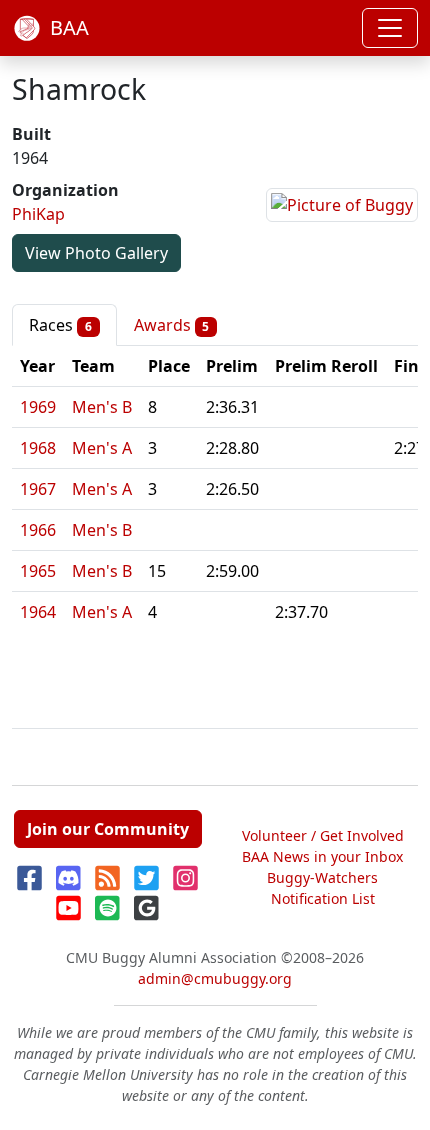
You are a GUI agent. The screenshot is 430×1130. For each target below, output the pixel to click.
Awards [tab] (172, 325)
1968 (38, 448)
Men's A (102, 448)
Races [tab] (60, 325)
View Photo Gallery (96, 253)
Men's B (102, 407)
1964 (38, 612)
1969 (38, 407)
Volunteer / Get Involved (323, 835)
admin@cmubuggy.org (215, 978)
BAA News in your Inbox (322, 856)
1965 (38, 571)
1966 (38, 530)
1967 (38, 489)
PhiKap (38, 214)
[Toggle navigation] (390, 28)
